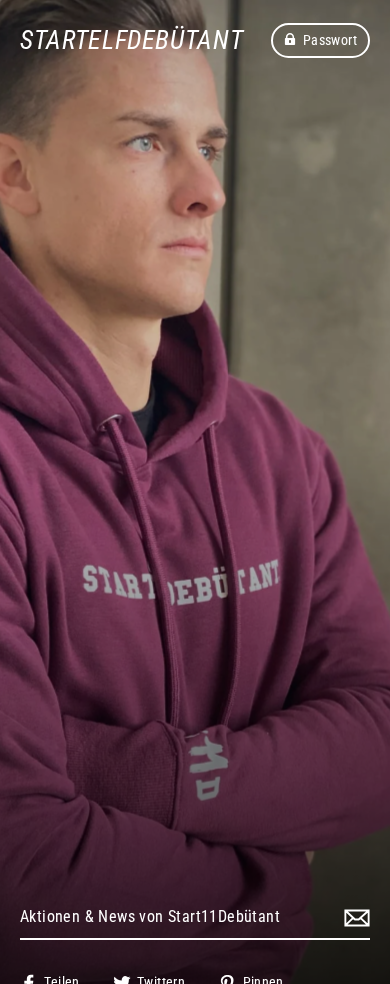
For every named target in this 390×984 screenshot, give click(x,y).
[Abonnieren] (354, 918)
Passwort (330, 40)
